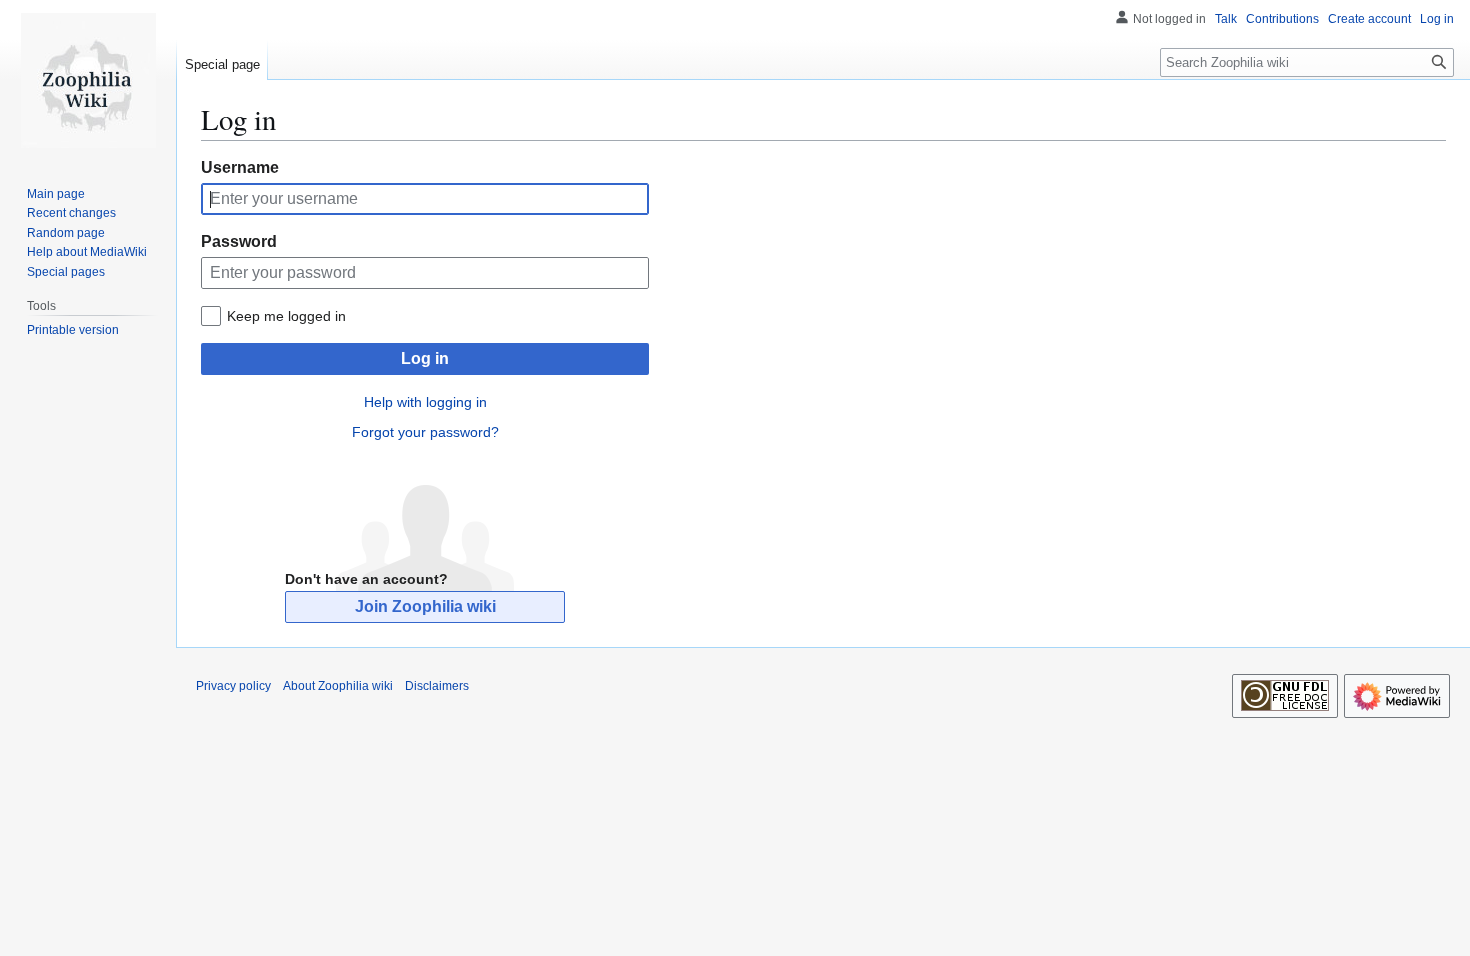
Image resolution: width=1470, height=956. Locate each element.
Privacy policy (233, 686)
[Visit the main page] (88, 80)
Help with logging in (425, 402)
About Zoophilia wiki (338, 686)
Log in (425, 358)
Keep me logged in (286, 316)
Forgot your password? (425, 432)
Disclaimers (437, 686)
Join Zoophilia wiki (425, 606)
